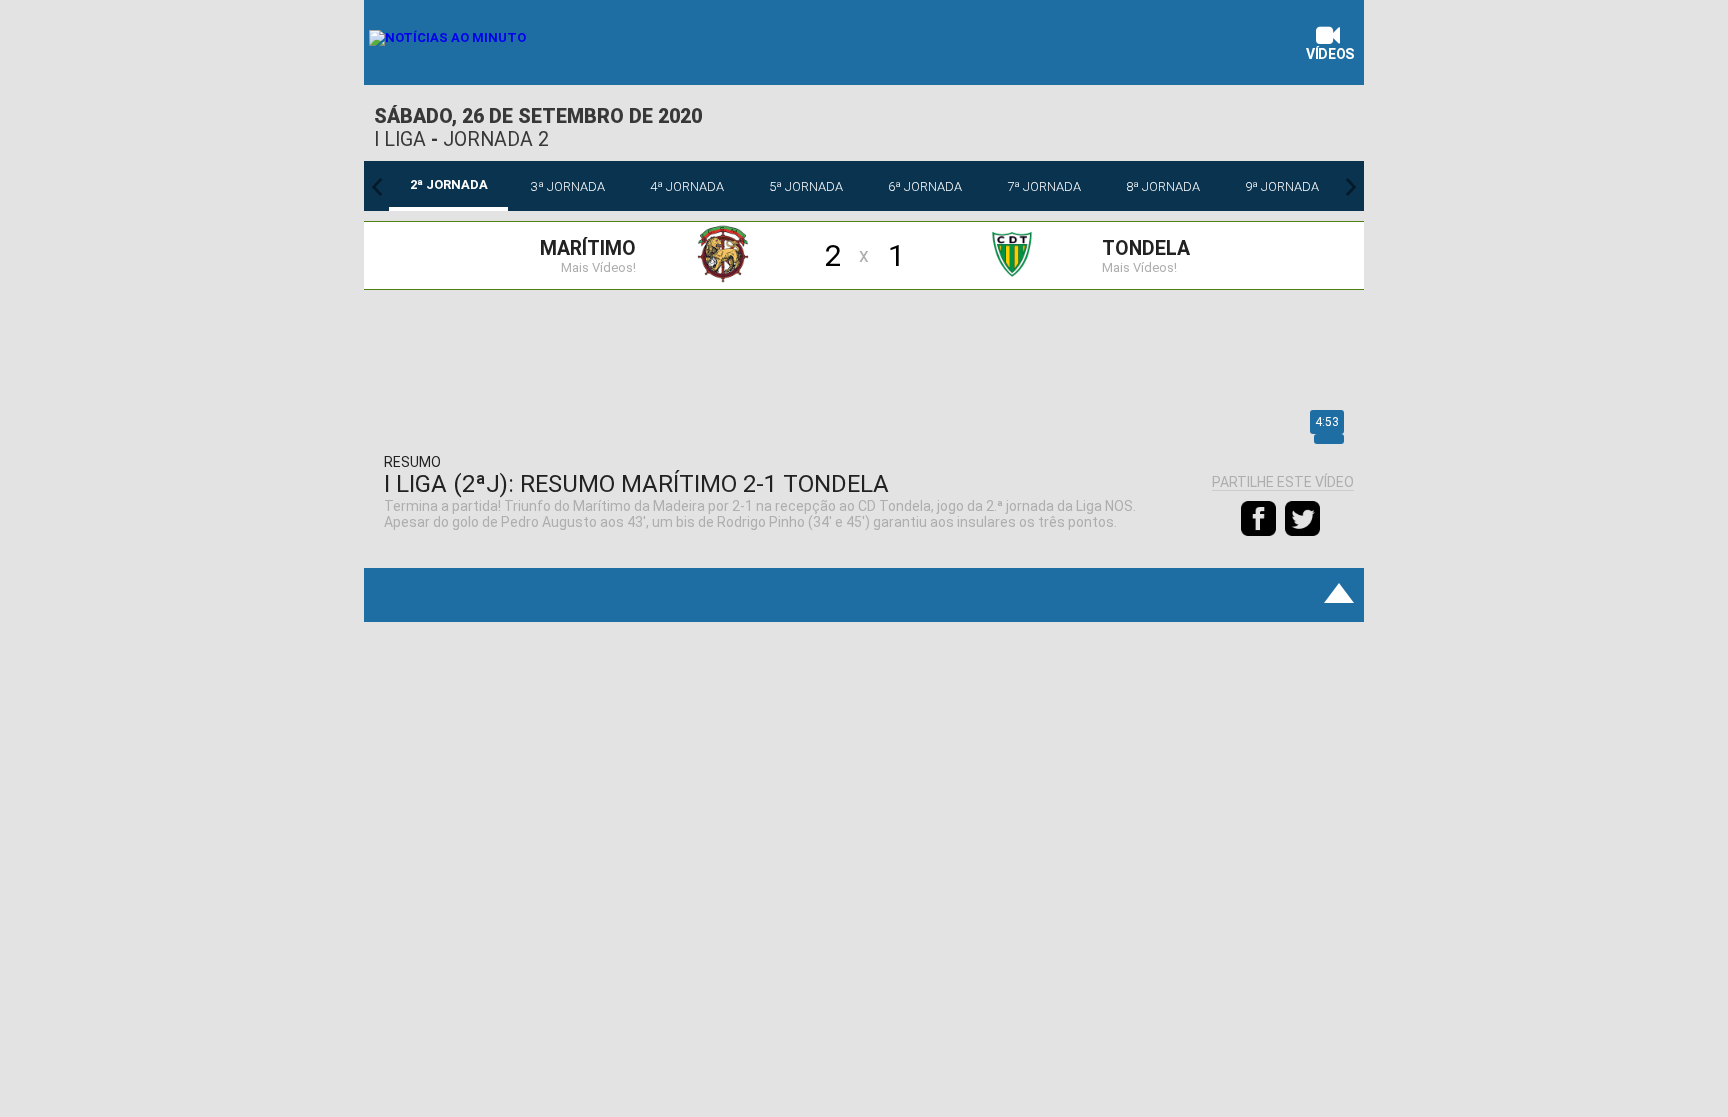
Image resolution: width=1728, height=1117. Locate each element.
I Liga (400, 139)
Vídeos (1330, 54)
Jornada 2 (496, 139)
